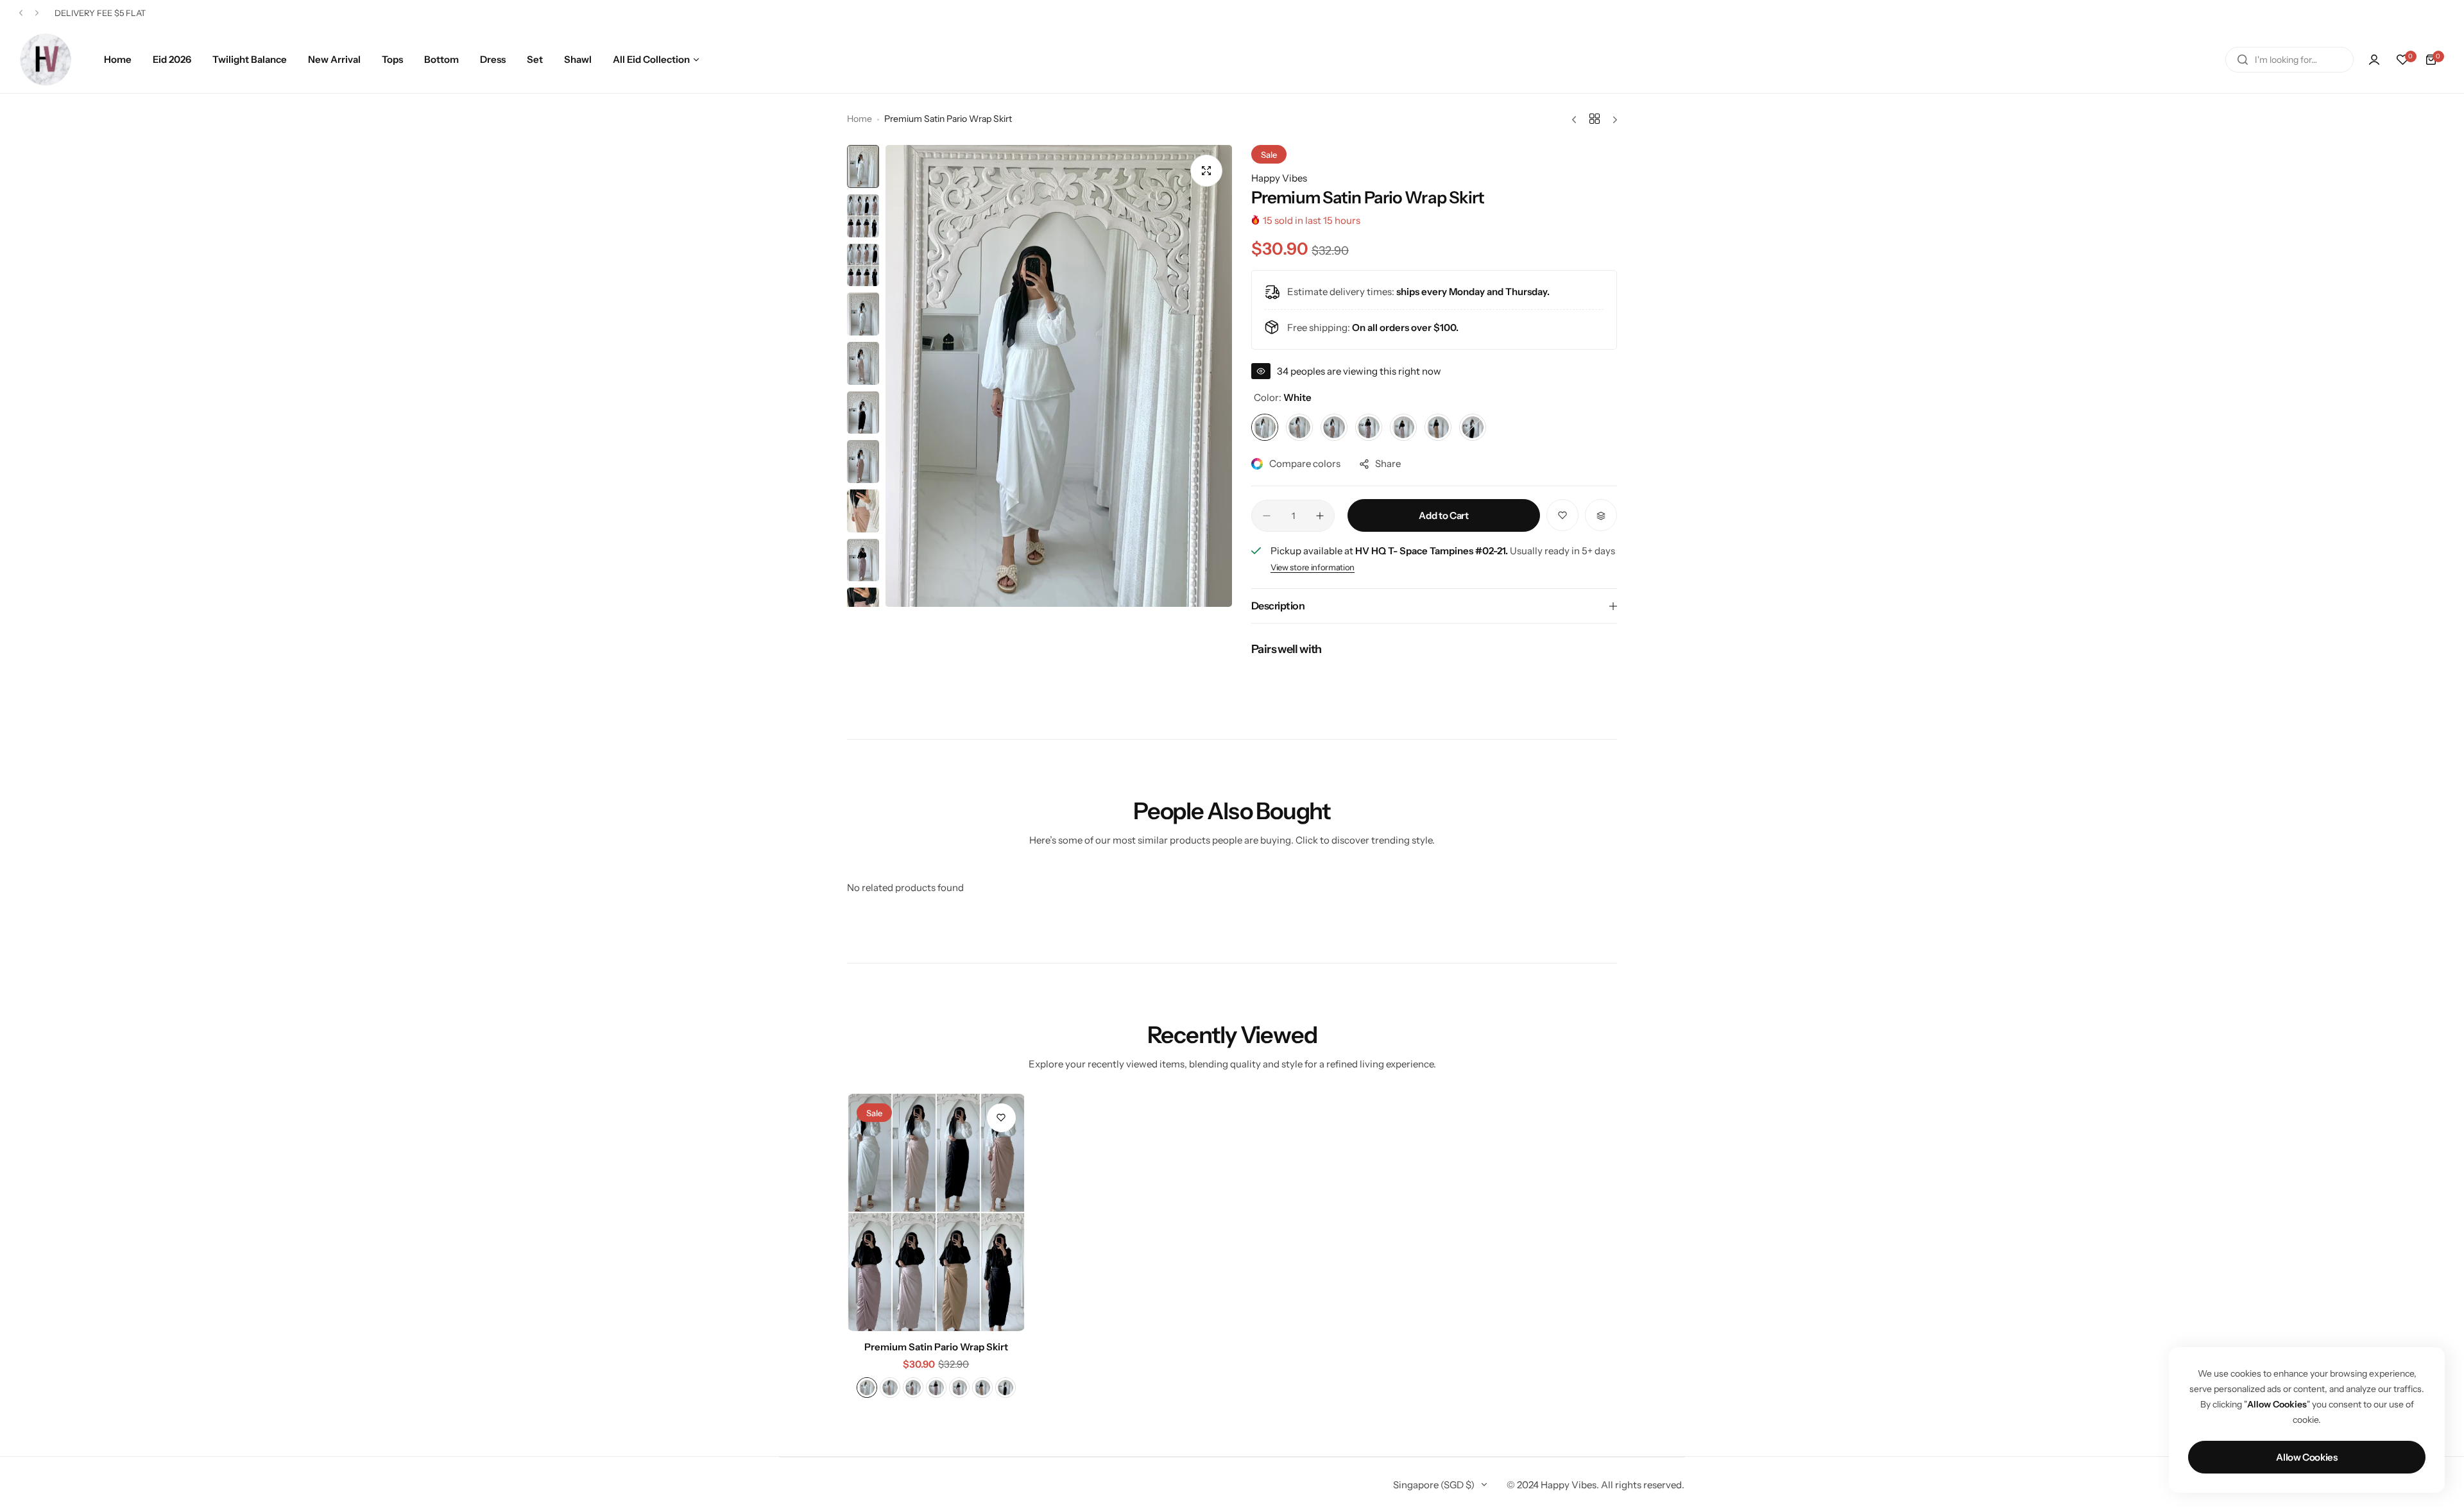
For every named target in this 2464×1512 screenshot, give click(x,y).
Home (860, 119)
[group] (1059, 376)
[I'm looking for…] (2243, 60)
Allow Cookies (2306, 1457)
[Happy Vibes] (46, 59)
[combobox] (2289, 60)
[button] (21, 13)
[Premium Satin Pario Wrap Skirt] (936, 1212)
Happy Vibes (1279, 178)
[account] (2374, 60)
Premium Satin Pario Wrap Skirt (936, 1347)
